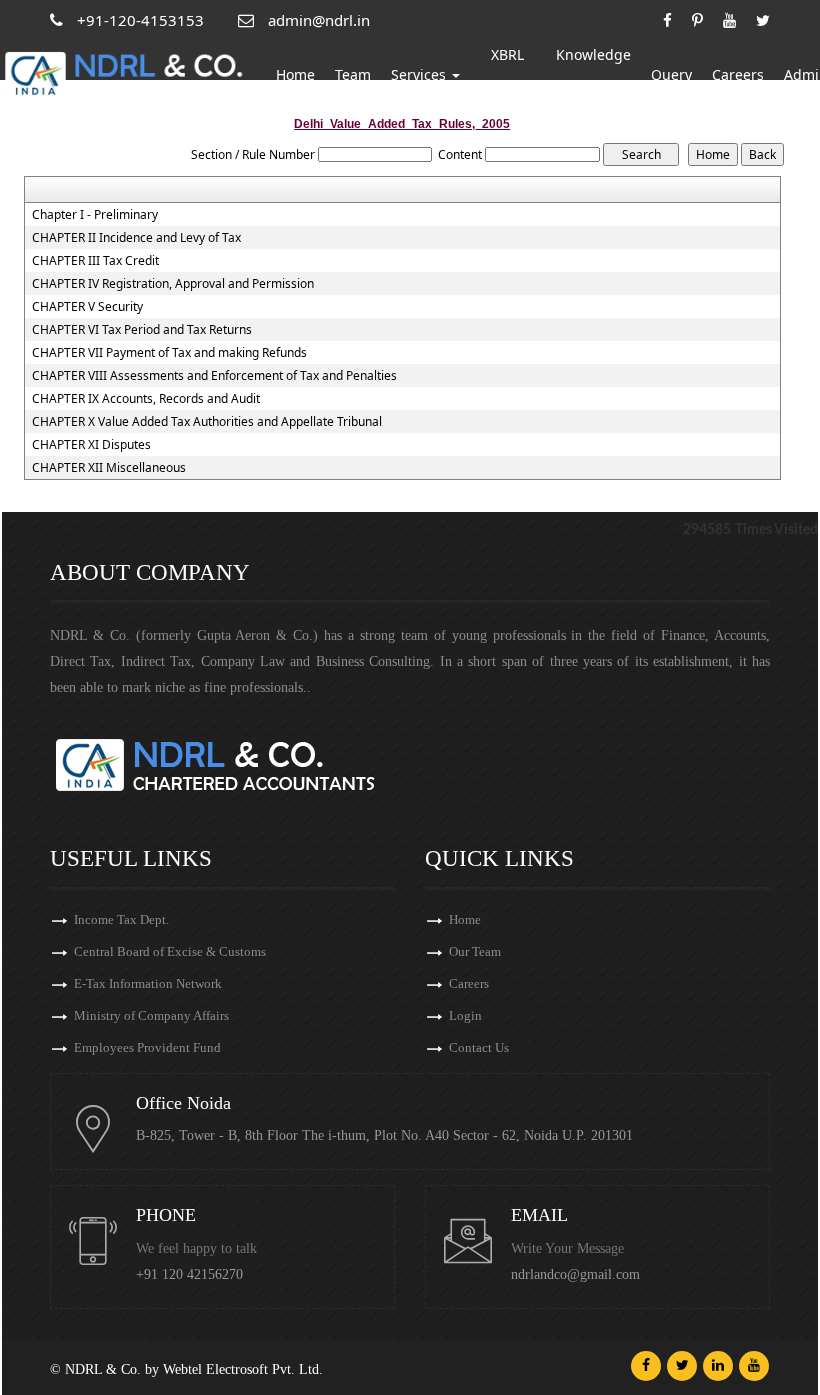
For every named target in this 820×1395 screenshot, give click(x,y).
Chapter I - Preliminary (95, 215)
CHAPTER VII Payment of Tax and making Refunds (169, 353)
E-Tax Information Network (148, 983)
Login (465, 1015)
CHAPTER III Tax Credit (95, 261)
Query (671, 74)
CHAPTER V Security (87, 307)
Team (353, 74)
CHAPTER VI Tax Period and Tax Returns (142, 330)
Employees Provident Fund (147, 1047)
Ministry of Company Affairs (151, 1015)
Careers (738, 74)
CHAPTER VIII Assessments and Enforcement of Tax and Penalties (214, 376)
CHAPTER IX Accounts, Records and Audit (146, 399)
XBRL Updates (508, 74)
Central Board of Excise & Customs (170, 951)
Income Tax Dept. (121, 919)
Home (295, 74)
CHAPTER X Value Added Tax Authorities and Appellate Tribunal (207, 422)
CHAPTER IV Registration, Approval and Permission (173, 284)
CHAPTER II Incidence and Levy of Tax (136, 238)
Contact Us (479, 1047)
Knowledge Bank (593, 74)
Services (420, 74)
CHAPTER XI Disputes (91, 445)
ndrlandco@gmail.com (575, 1274)
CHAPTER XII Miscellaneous (109, 468)
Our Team (475, 951)
